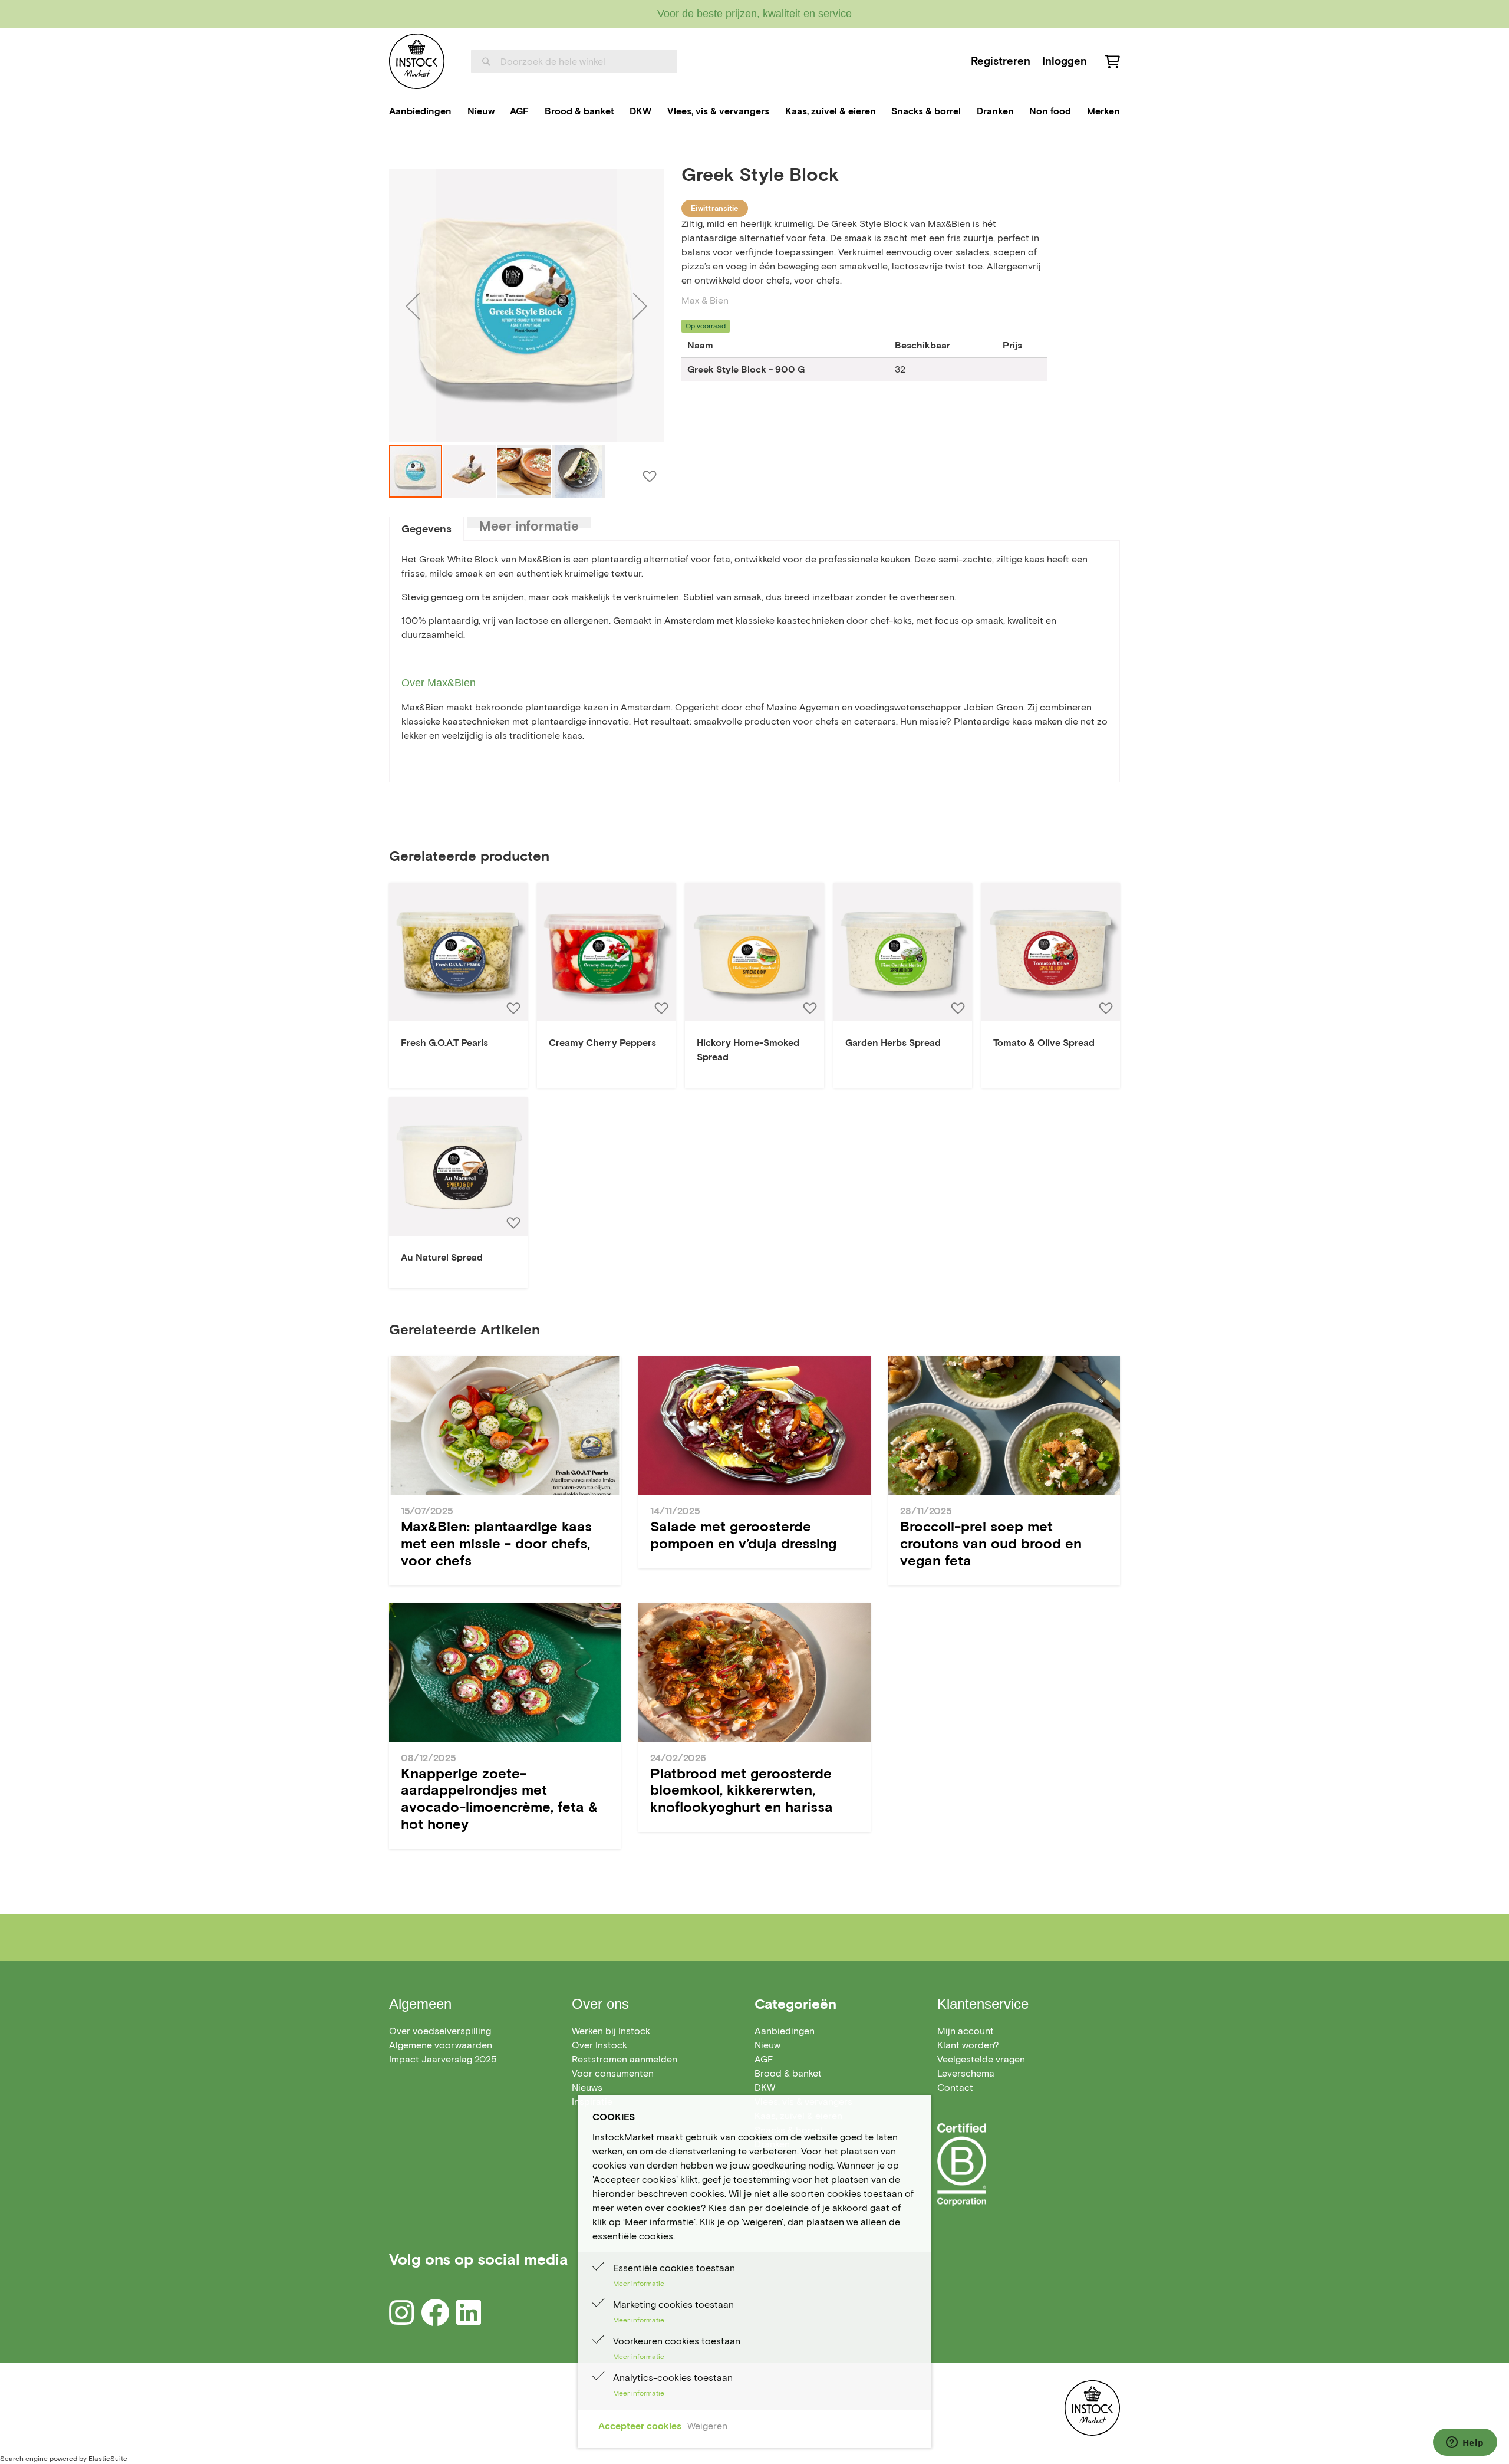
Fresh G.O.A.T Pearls (444, 1043)
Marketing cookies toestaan (673, 2305)
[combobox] (574, 61)
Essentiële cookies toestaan (674, 2268)
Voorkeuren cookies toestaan (677, 2341)
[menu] (754, 111)
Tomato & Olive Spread (1044, 1043)
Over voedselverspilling (440, 2031)
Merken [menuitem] (1103, 111)
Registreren (1001, 61)
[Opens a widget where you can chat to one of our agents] (1465, 2443)
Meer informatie (529, 523)
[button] (413, 306)
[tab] (426, 529)
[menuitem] (420, 111)
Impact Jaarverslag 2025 (443, 2059)
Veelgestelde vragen (981, 2059)
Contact (955, 2088)
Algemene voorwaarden (441, 2045)
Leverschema (966, 2073)
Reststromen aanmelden (625, 2059)
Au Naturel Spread (442, 1257)
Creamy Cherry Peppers (602, 1043)
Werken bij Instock (611, 2031)
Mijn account (966, 2031)
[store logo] (417, 61)
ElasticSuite (108, 2458)
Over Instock (599, 2045)
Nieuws (587, 2088)
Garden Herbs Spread (893, 1043)
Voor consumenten (613, 2073)
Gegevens (426, 529)
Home (402, 149)
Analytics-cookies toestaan (673, 2378)
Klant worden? (968, 2045)
